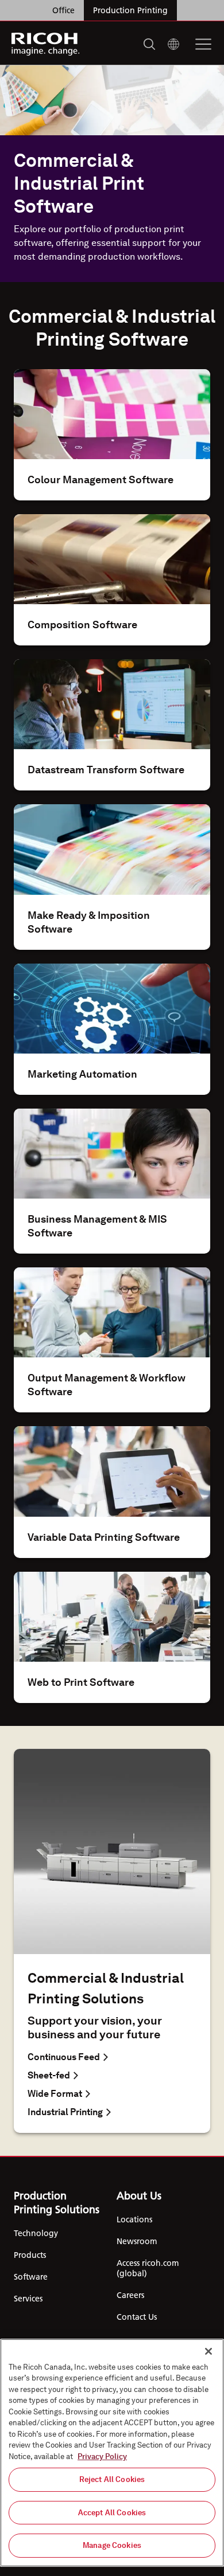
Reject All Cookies (112, 2479)
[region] (112, 2453)
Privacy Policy (102, 2456)
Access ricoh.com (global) (148, 2268)
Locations (134, 2219)
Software (31, 2277)
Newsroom (137, 2241)
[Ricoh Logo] (46, 44)
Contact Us (137, 2317)
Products (30, 2255)
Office (63, 10)
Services (28, 2299)
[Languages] (173, 44)
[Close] (208, 2351)
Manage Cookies (112, 2545)
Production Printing (130, 10)
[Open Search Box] (149, 44)
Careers (130, 2295)
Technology (36, 2233)
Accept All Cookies (112, 2513)
